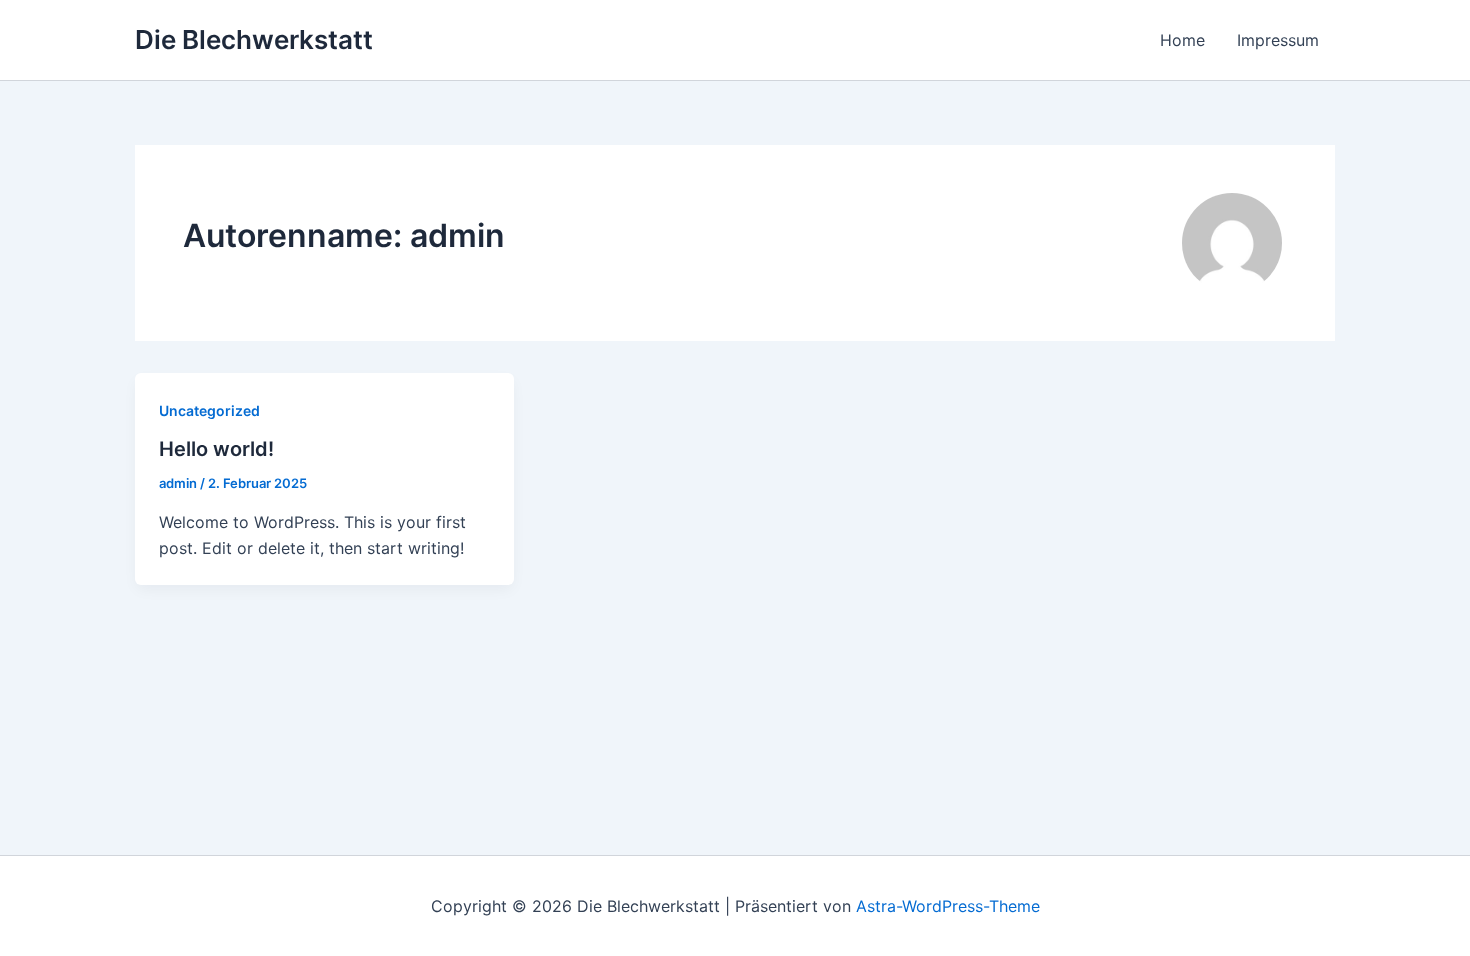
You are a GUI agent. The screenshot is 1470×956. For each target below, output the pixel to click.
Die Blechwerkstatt (254, 39)
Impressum (1278, 40)
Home (1182, 40)
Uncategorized (209, 410)
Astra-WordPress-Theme (948, 906)
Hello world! (216, 449)
